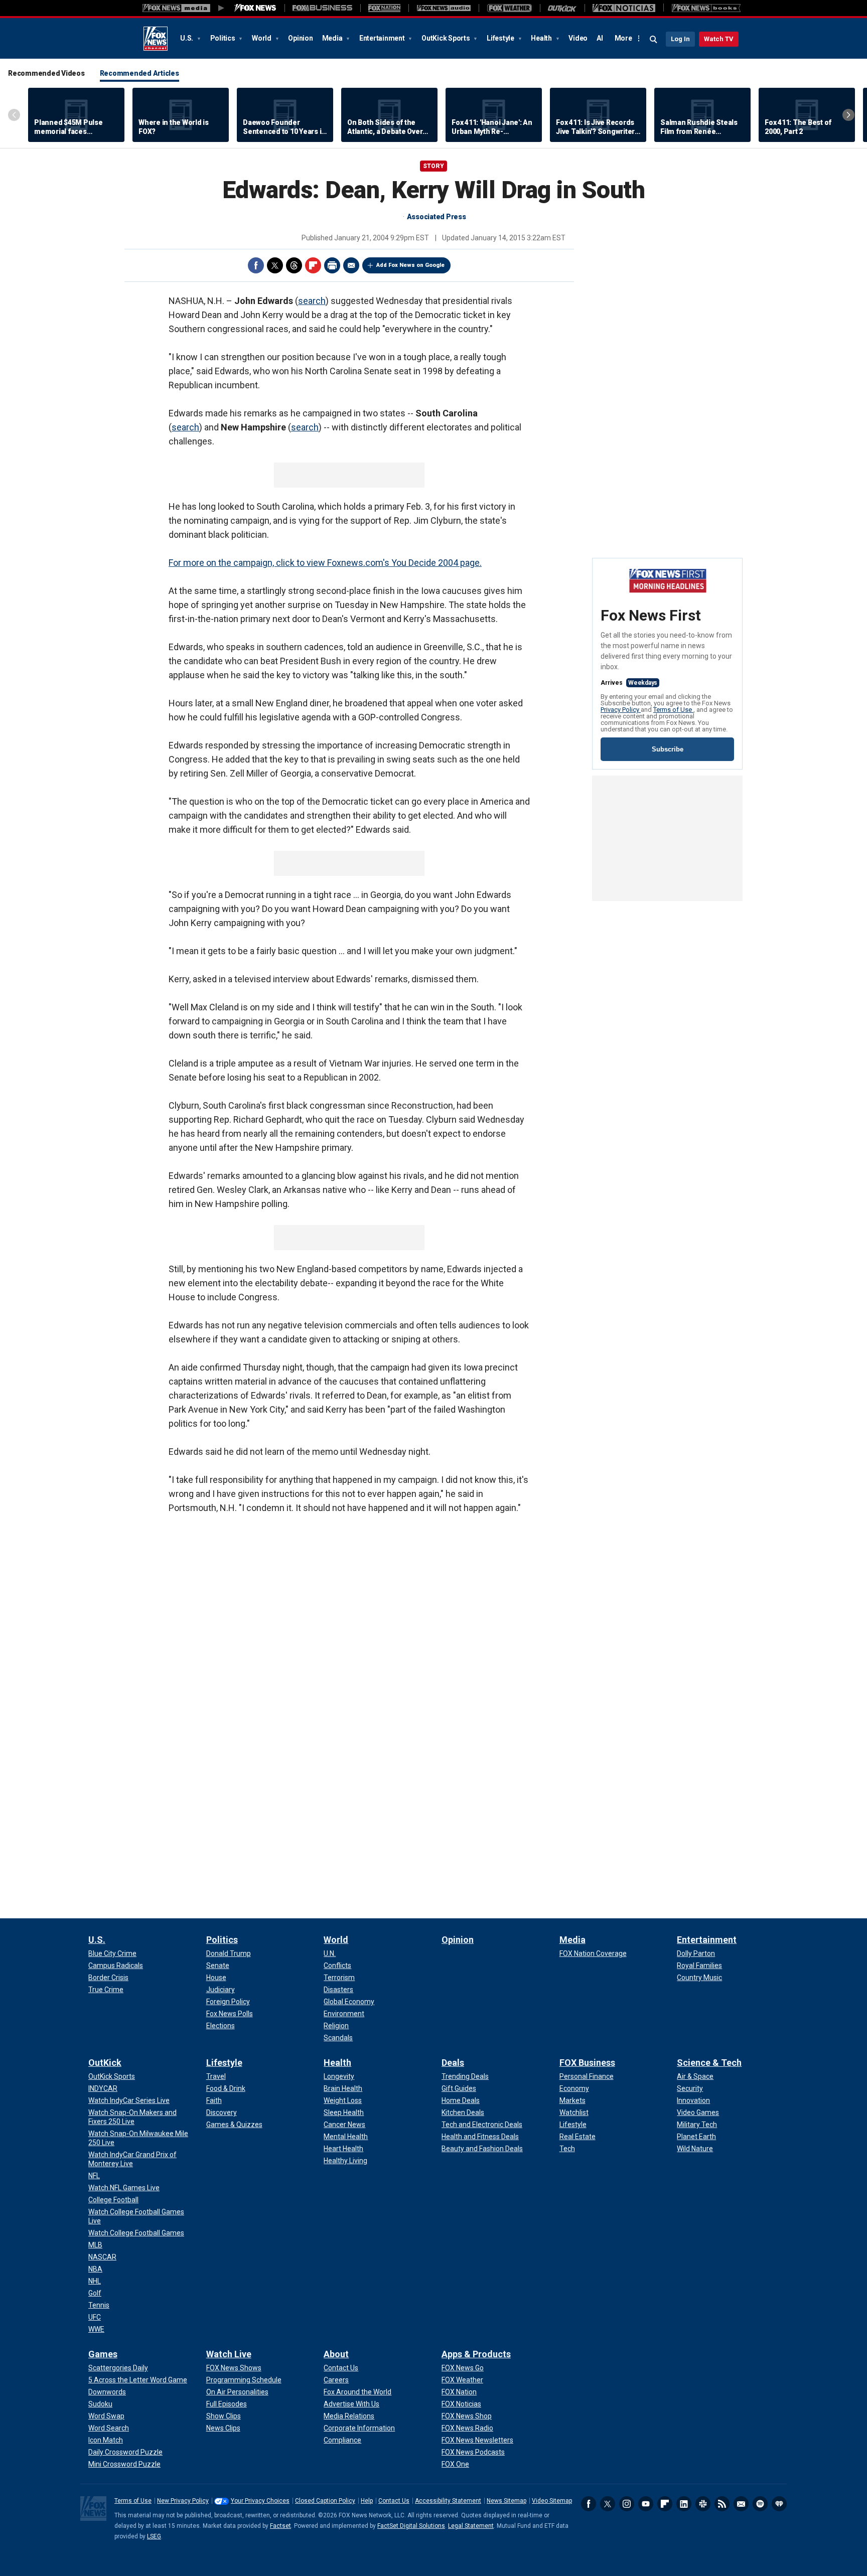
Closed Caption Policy (325, 2501)
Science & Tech (709, 2063)
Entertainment (383, 38)
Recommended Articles (139, 73)
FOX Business (587, 2063)
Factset (280, 2526)
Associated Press (437, 217)
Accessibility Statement (448, 2501)
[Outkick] (562, 8)
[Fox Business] (322, 8)
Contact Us (394, 2501)
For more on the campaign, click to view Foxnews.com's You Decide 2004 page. (325, 563)
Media (333, 38)
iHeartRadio (779, 2504)
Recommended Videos (46, 73)
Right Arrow (848, 115)
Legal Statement (471, 2526)
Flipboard (313, 265)
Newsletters (741, 2504)
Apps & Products (476, 2354)
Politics (224, 38)
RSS (722, 2504)
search (312, 301)
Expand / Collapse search (654, 40)
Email (351, 265)
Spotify (760, 2504)
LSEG (154, 2536)
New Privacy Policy (183, 2501)
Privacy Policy (621, 710)
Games (103, 2354)
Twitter (275, 265)
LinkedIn (684, 2504)
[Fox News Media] (255, 8)
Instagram (627, 2504)
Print (332, 265)
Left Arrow (14, 115)
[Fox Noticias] (624, 8)
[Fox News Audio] (444, 8)
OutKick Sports (446, 38)
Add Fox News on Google (410, 265)
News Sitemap (507, 2501)
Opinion (300, 38)
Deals (453, 2063)
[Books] (706, 8)
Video (578, 38)
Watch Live (229, 2354)
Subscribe (668, 749)
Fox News (156, 39)
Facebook (256, 265)
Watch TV (719, 39)
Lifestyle (501, 38)
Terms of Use (673, 710)
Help (367, 2501)
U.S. (187, 38)
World (262, 38)
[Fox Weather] (509, 8)
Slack (703, 2504)
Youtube (646, 2504)
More (623, 38)
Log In (680, 39)
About (336, 2354)
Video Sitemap (552, 2501)
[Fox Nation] (384, 8)
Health (542, 38)
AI (600, 38)
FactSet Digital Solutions (411, 2526)
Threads (294, 265)
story (434, 166)
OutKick (105, 2063)
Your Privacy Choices (260, 2501)
